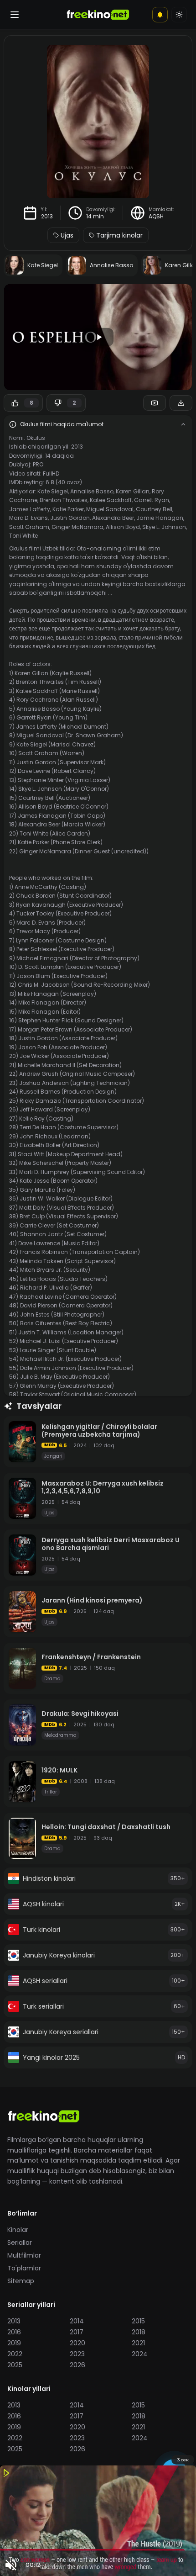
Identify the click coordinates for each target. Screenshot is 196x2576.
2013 (47, 217)
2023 (77, 2354)
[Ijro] (98, 337)
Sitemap (21, 2281)
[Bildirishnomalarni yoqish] (160, 15)
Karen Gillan (133, 491)
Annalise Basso (92, 491)
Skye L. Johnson (164, 527)
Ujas (67, 235)
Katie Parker (68, 509)
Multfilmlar (24, 2255)
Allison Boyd (123, 527)
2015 (138, 2321)
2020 (77, 2343)
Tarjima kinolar (119, 235)
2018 (139, 2332)
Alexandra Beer (113, 518)
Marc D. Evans (28, 518)
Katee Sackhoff (111, 500)
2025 (15, 2365)
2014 (77, 2321)
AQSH (156, 217)
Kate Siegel (53, 491)
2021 (138, 2343)
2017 (77, 2332)
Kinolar (18, 2230)
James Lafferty (30, 509)
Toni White (23, 536)
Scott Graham (29, 527)
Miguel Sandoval (110, 509)
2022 (15, 2354)
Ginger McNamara (77, 527)
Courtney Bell (154, 509)
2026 (77, 2365)
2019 (14, 2343)
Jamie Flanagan (160, 518)
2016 (14, 2332)
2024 (140, 2354)
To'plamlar (24, 2268)
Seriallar (20, 2243)
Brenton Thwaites (64, 500)
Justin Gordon (70, 518)
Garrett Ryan (152, 500)
